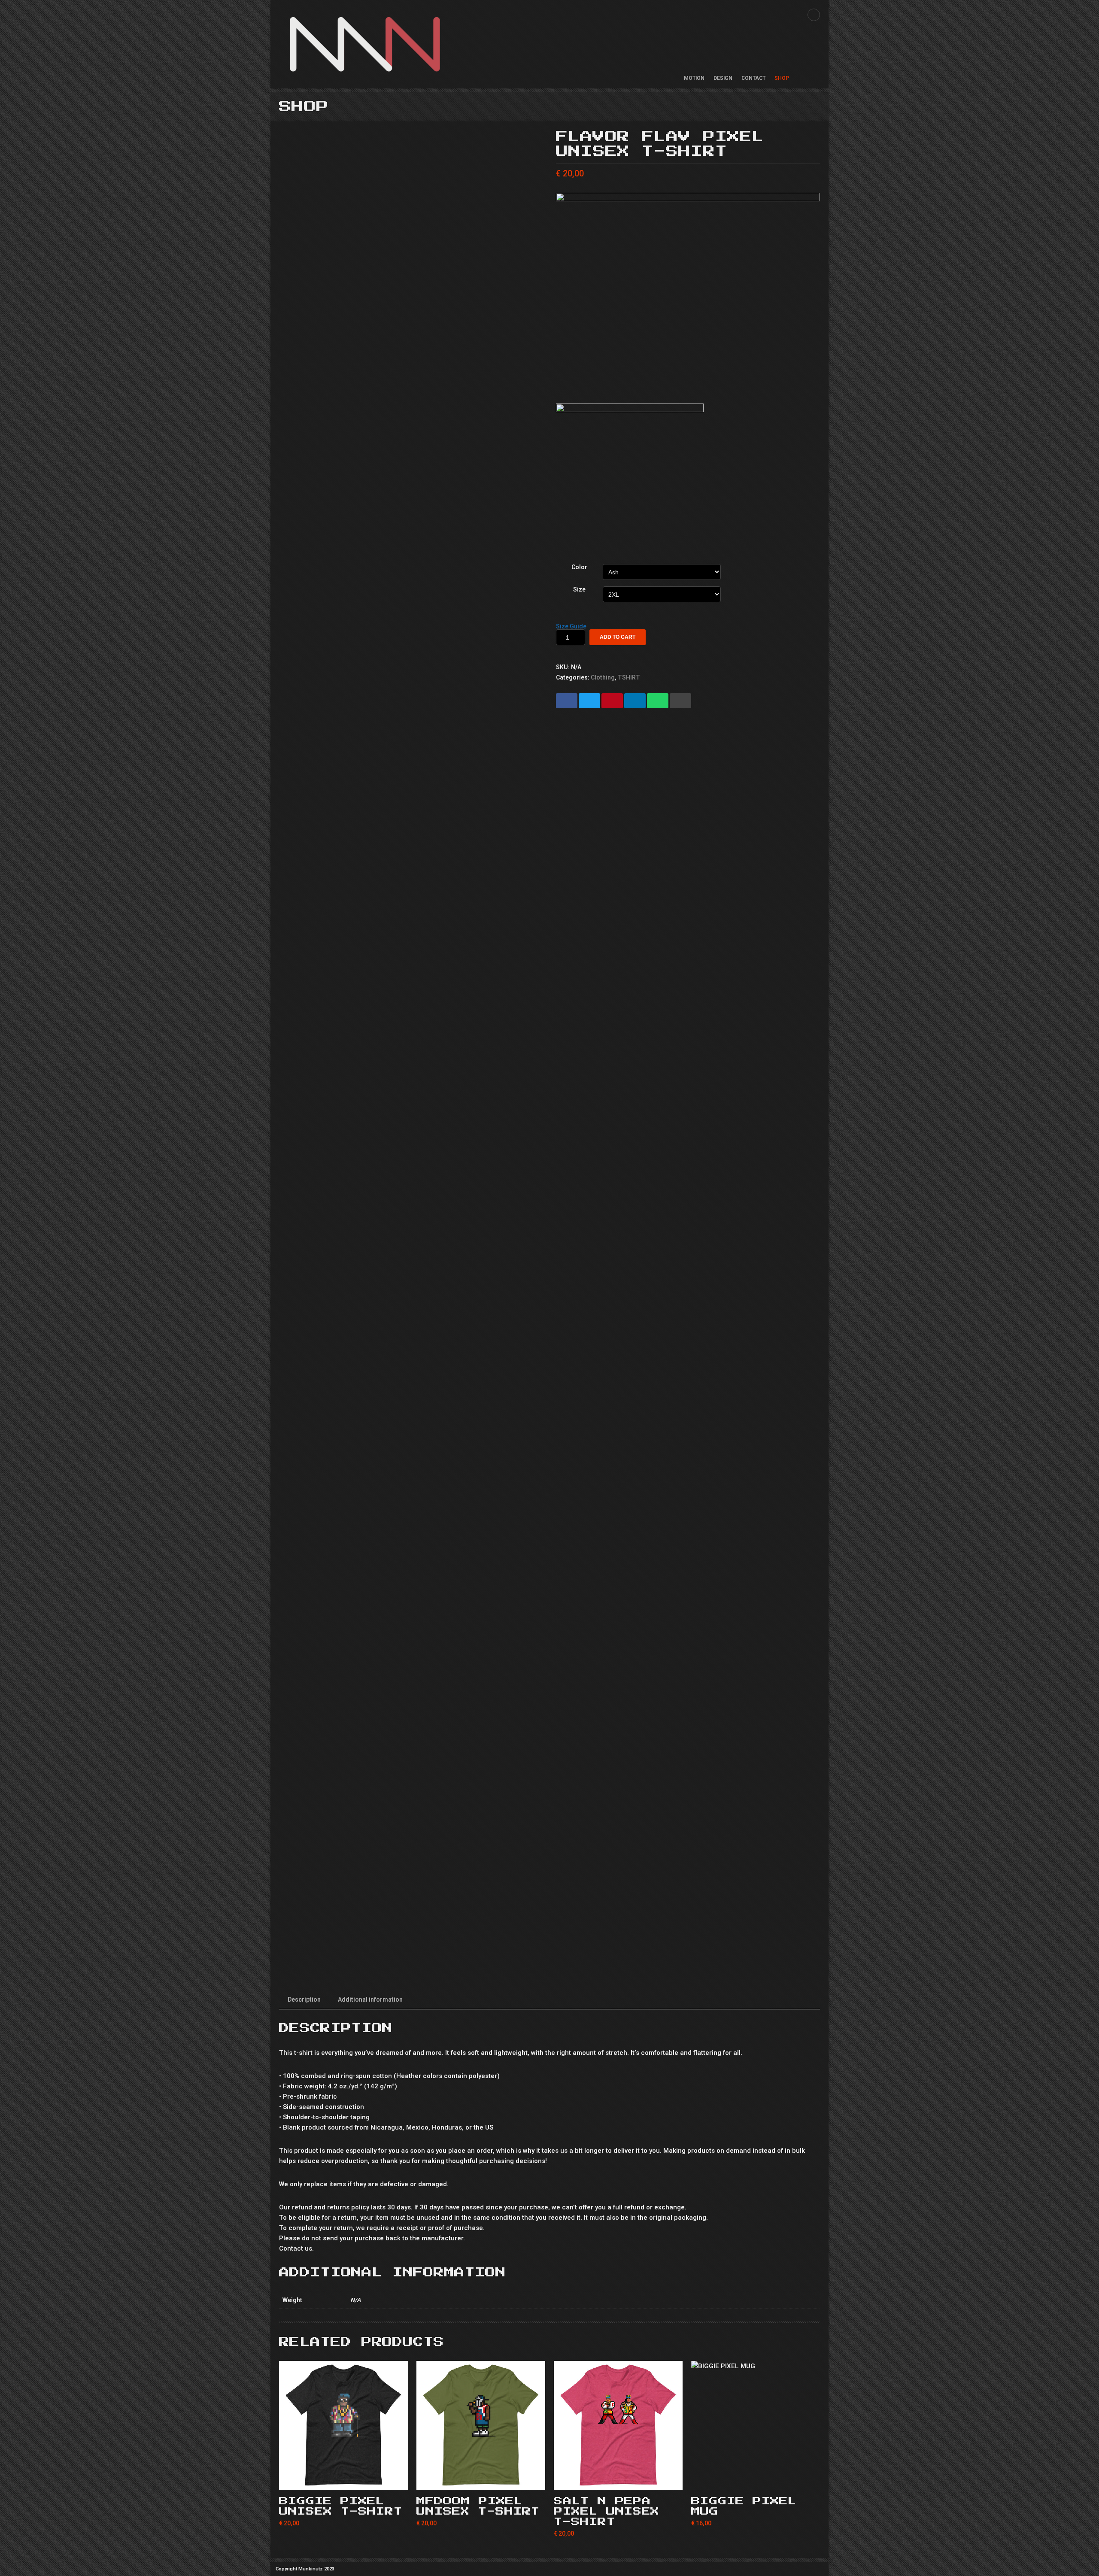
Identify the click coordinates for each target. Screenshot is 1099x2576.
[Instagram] (814, 15)
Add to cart (618, 637)
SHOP (782, 78)
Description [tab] (304, 2000)
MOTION (694, 78)
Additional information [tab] (370, 2000)
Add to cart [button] (756, 2480)
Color (579, 567)
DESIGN (723, 78)
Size (579, 589)
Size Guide (571, 626)
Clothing (603, 677)
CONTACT (753, 78)
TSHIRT (629, 677)
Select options (343, 2480)
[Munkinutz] (365, 44)
